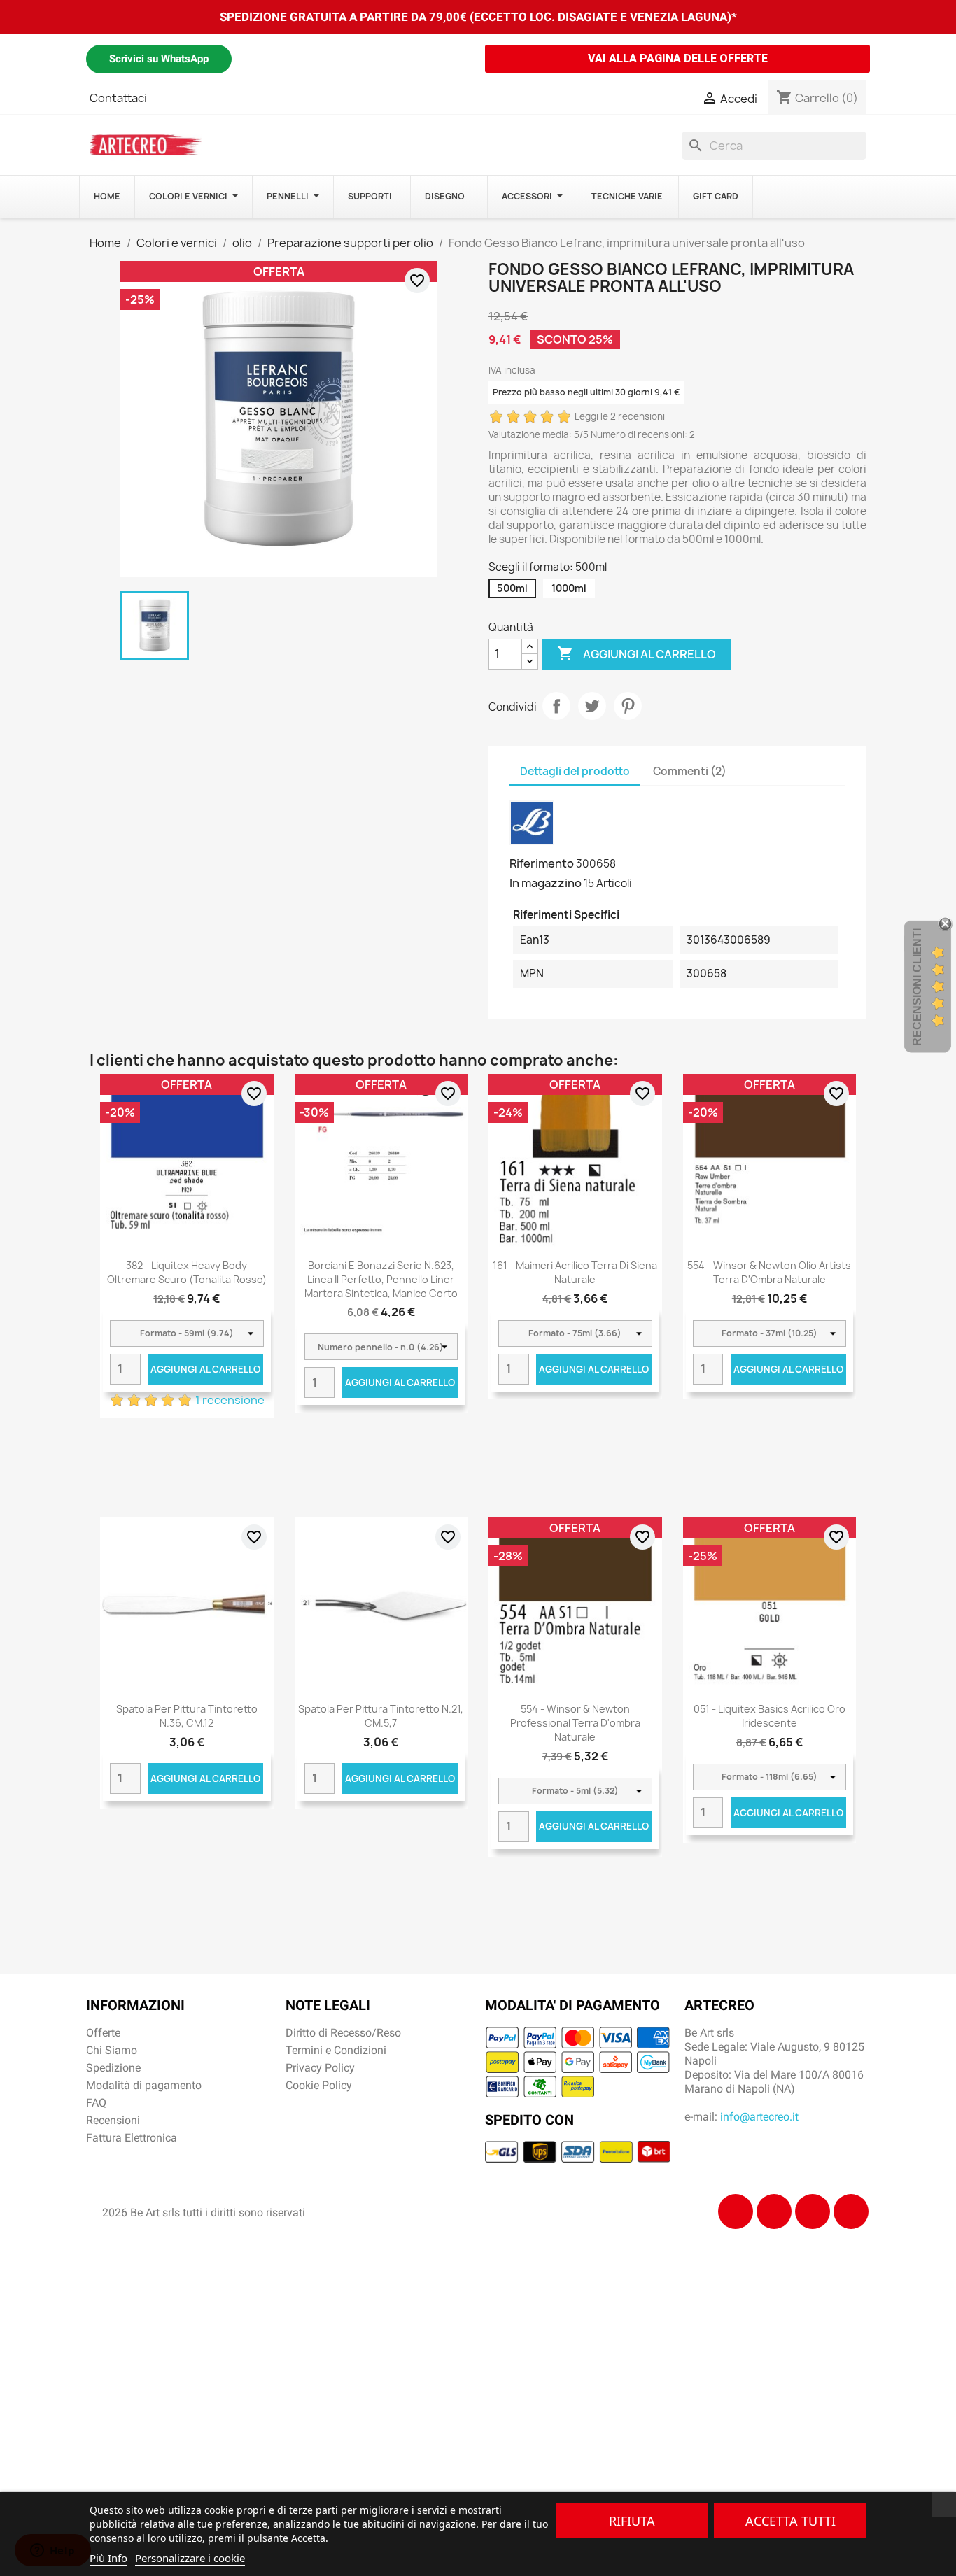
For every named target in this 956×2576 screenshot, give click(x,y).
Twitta (592, 706)
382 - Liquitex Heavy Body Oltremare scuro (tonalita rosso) (187, 1272)
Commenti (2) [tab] (690, 771)
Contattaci (118, 98)
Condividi (556, 706)
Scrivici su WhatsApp (159, 59)
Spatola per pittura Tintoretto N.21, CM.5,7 (381, 1716)
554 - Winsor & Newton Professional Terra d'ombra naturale (575, 1723)
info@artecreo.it (759, 2117)
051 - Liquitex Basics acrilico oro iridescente (769, 1716)
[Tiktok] (813, 2211)
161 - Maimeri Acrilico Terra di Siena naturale (575, 1272)
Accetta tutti (790, 2521)
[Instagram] (774, 2211)
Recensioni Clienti (917, 987)
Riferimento (542, 863)
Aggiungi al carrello (637, 653)
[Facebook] (736, 2211)
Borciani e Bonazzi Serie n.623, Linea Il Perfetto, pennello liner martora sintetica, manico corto (381, 1279)
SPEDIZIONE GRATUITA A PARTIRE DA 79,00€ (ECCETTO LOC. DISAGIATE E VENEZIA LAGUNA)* (478, 17)
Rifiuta (632, 2521)
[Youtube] (851, 2211)
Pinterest (628, 706)
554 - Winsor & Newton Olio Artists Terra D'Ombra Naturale (769, 1272)
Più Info (108, 2558)
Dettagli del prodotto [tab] (575, 771)
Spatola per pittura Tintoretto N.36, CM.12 (187, 1716)
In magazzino (546, 883)
